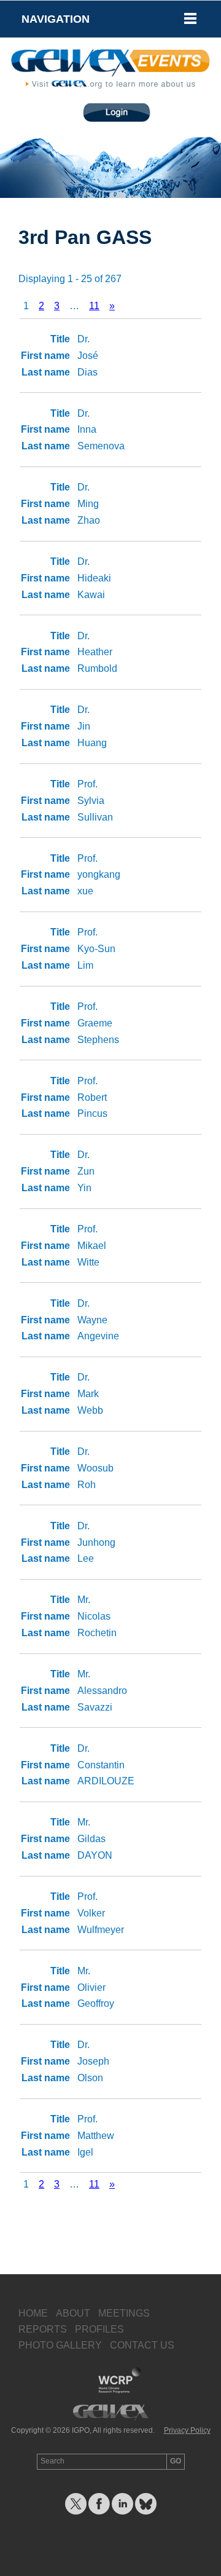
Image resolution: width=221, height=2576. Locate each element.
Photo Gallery (60, 2345)
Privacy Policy (187, 2430)
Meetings (124, 2313)
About (73, 2313)
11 (94, 306)
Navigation (56, 19)
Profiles (99, 2329)
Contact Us (142, 2345)
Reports (43, 2329)
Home (33, 2313)
